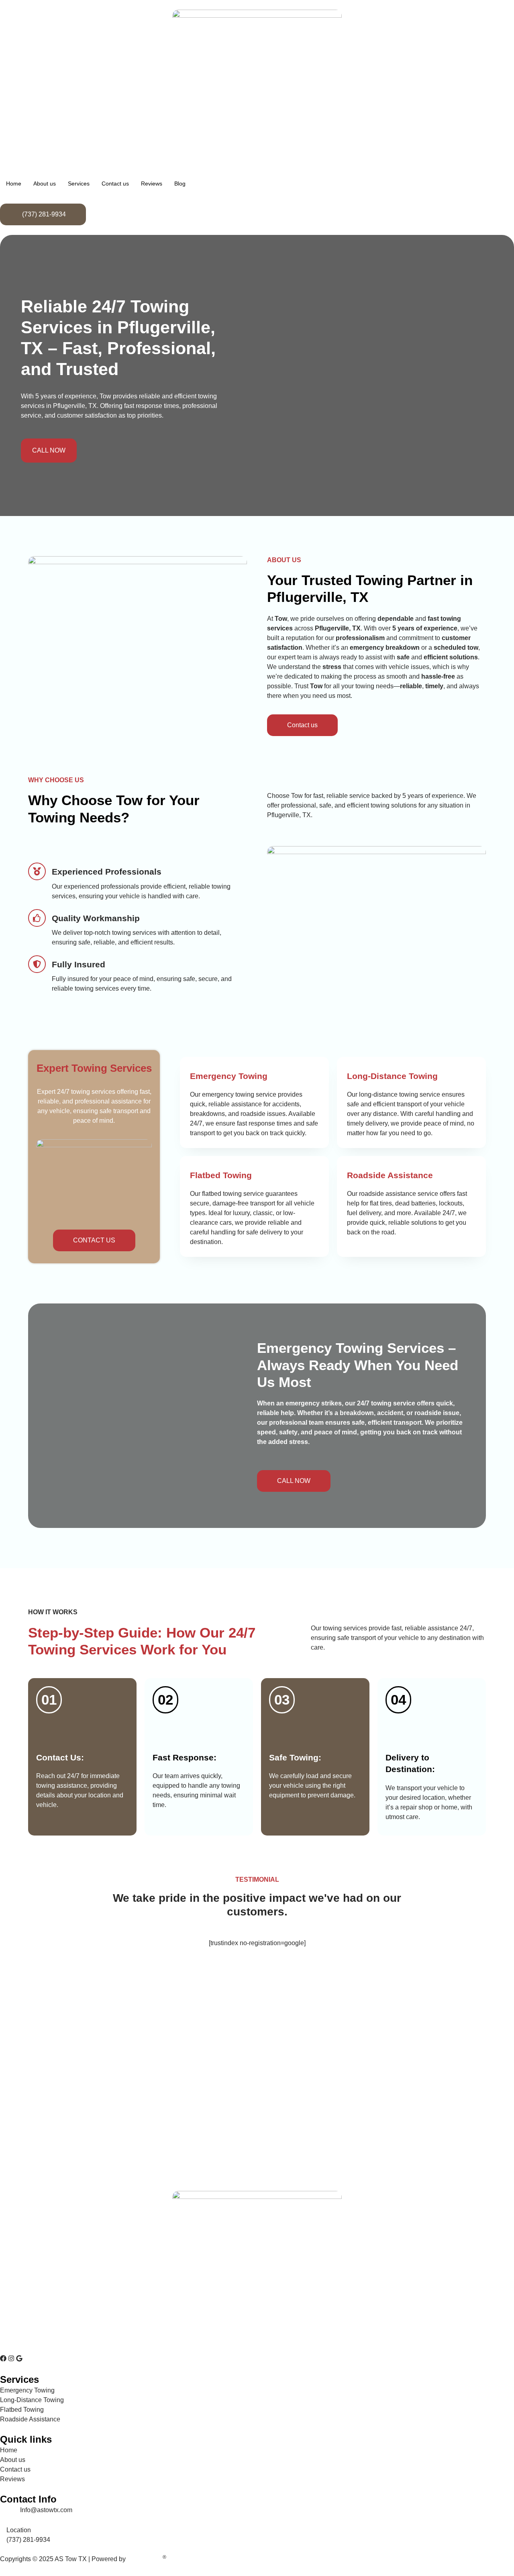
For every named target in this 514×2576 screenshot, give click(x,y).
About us (45, 184)
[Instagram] (11, 2358)
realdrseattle (145, 2559)
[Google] (19, 2358)
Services (79, 184)
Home (14, 184)
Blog (180, 184)
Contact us (115, 184)
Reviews (152, 184)
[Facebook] (3, 2358)
